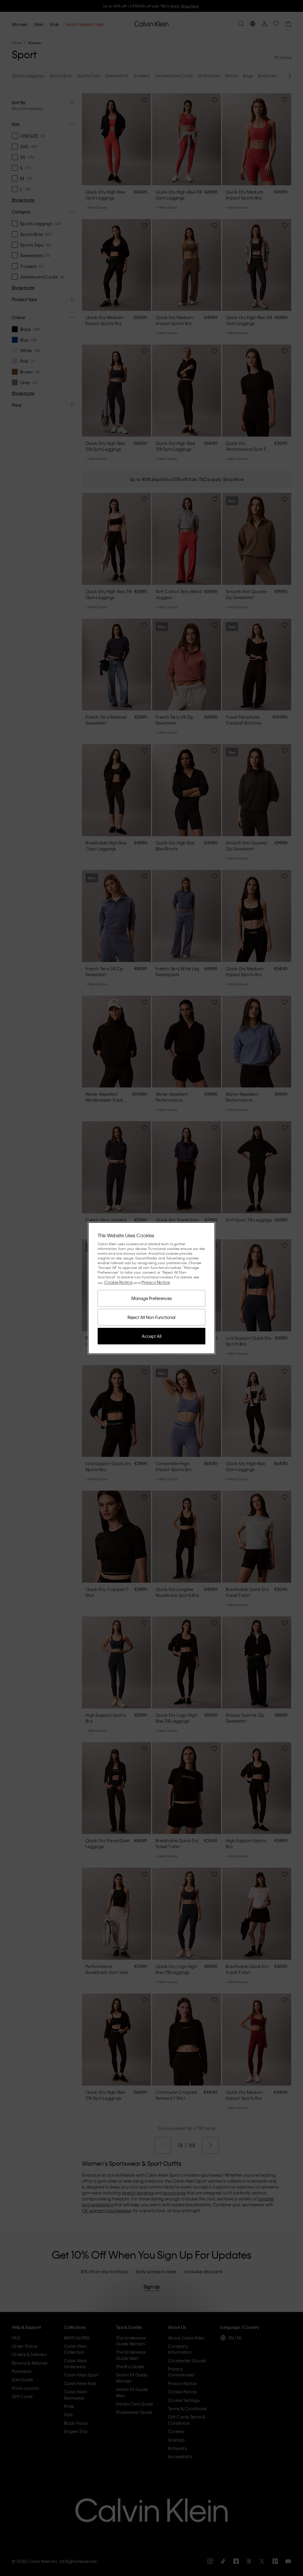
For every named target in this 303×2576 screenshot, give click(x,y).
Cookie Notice (118, 1282)
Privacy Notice (156, 1282)
